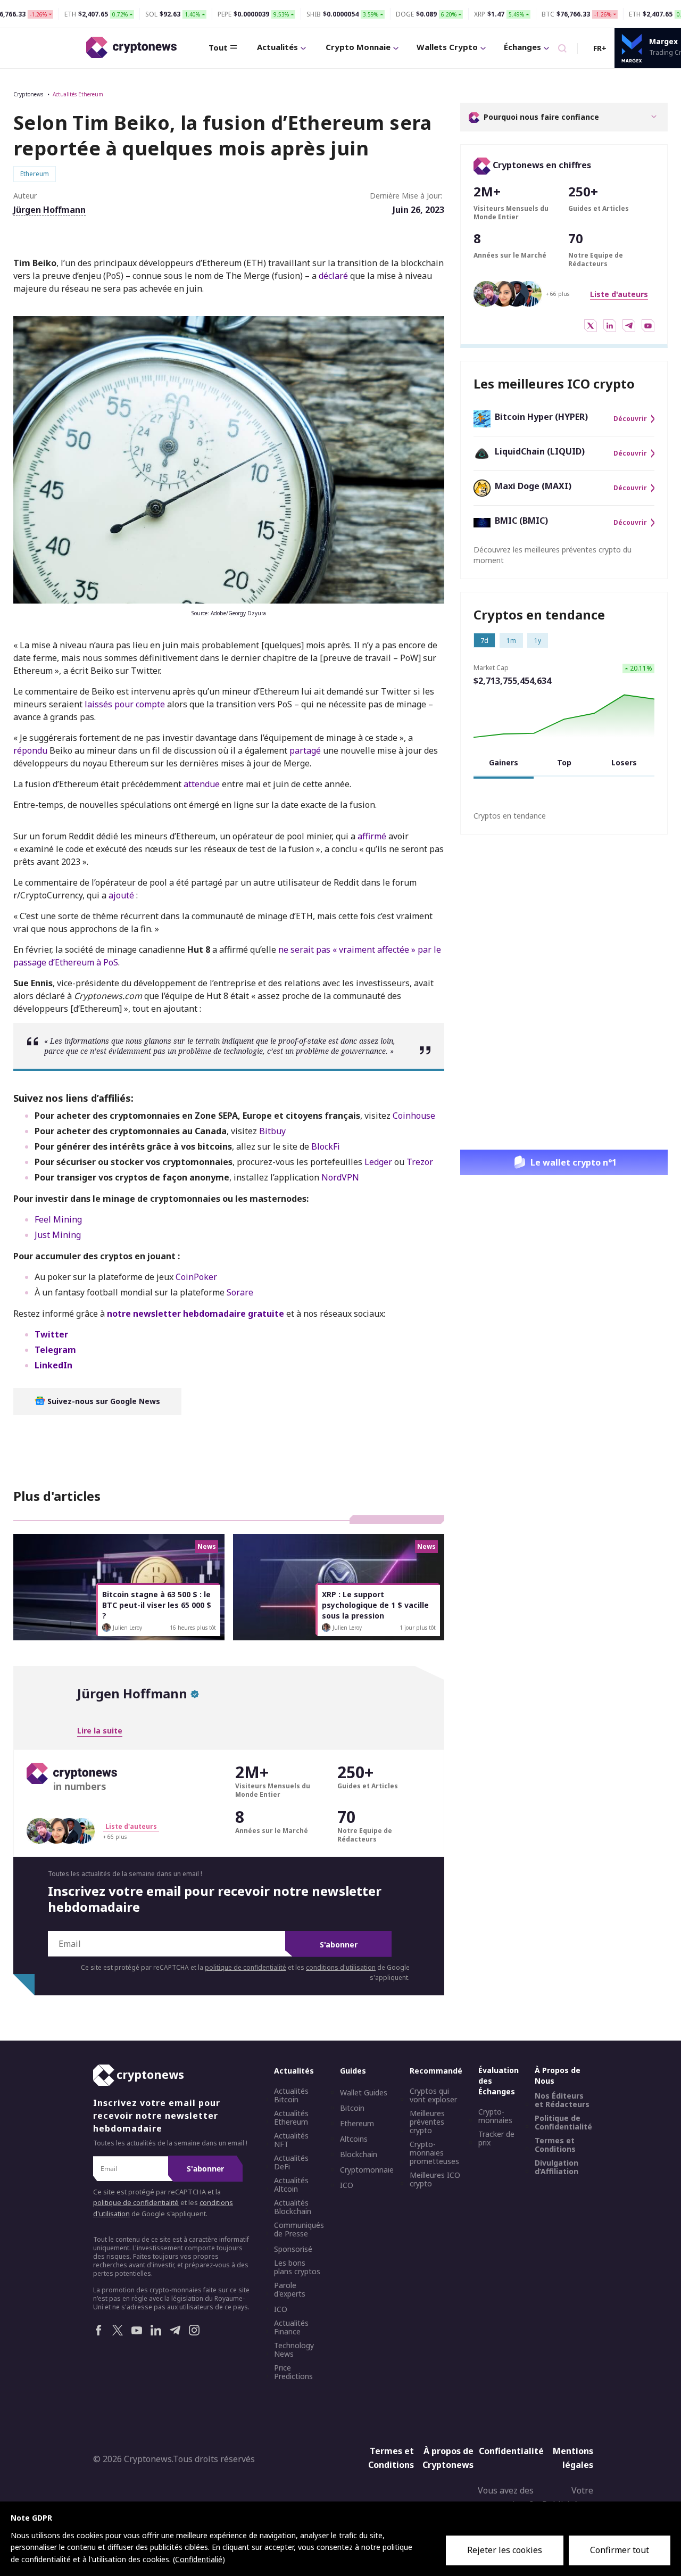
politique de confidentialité (246, 1967)
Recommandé (436, 2071)
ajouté (121, 895)
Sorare (240, 1292)
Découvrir (630, 419)
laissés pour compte (125, 704)
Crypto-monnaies (495, 2116)
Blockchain (359, 2154)
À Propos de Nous (558, 2075)
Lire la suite (100, 1731)
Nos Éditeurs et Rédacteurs (562, 2100)
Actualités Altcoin (291, 2185)
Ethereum (357, 2124)
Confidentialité (508, 2451)
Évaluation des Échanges (499, 2081)
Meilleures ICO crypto (435, 2179)
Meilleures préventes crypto (427, 2122)
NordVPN (340, 1177)
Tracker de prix (496, 2139)
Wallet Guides (364, 2093)
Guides (353, 2071)
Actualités (277, 47)
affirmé (372, 836)
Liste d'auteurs (619, 294)
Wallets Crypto (447, 47)
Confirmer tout (620, 2550)
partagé (305, 750)
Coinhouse (414, 1116)
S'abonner (339, 1945)
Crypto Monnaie (358, 47)
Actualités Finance (291, 2327)
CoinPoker (196, 1277)
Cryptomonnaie (367, 2170)
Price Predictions (293, 2372)
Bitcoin (352, 2108)
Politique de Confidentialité (563, 2123)
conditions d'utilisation (341, 1967)
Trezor (420, 1162)
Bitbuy (272, 1131)
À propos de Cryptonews (448, 2458)
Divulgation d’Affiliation (557, 2167)
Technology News (294, 2350)
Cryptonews (28, 94)
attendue (202, 784)
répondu (30, 750)
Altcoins (354, 2139)
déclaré (333, 276)
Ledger (378, 1162)
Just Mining (58, 1235)
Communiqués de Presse (299, 2230)
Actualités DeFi (291, 2162)
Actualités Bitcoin (291, 2095)
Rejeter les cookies (505, 2550)
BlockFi (326, 1146)
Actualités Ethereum (78, 94)
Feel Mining (58, 1219)
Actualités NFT (291, 2140)
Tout (218, 47)
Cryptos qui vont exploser (433, 2095)
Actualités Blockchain (293, 2207)
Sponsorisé (293, 2249)
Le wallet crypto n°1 (574, 1162)
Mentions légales (573, 2458)
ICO (281, 2309)
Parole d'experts (290, 2290)
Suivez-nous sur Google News (103, 1401)
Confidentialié (199, 2559)
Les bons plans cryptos (297, 2267)
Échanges (522, 47)
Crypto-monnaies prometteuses (434, 2153)
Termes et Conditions (555, 2145)
